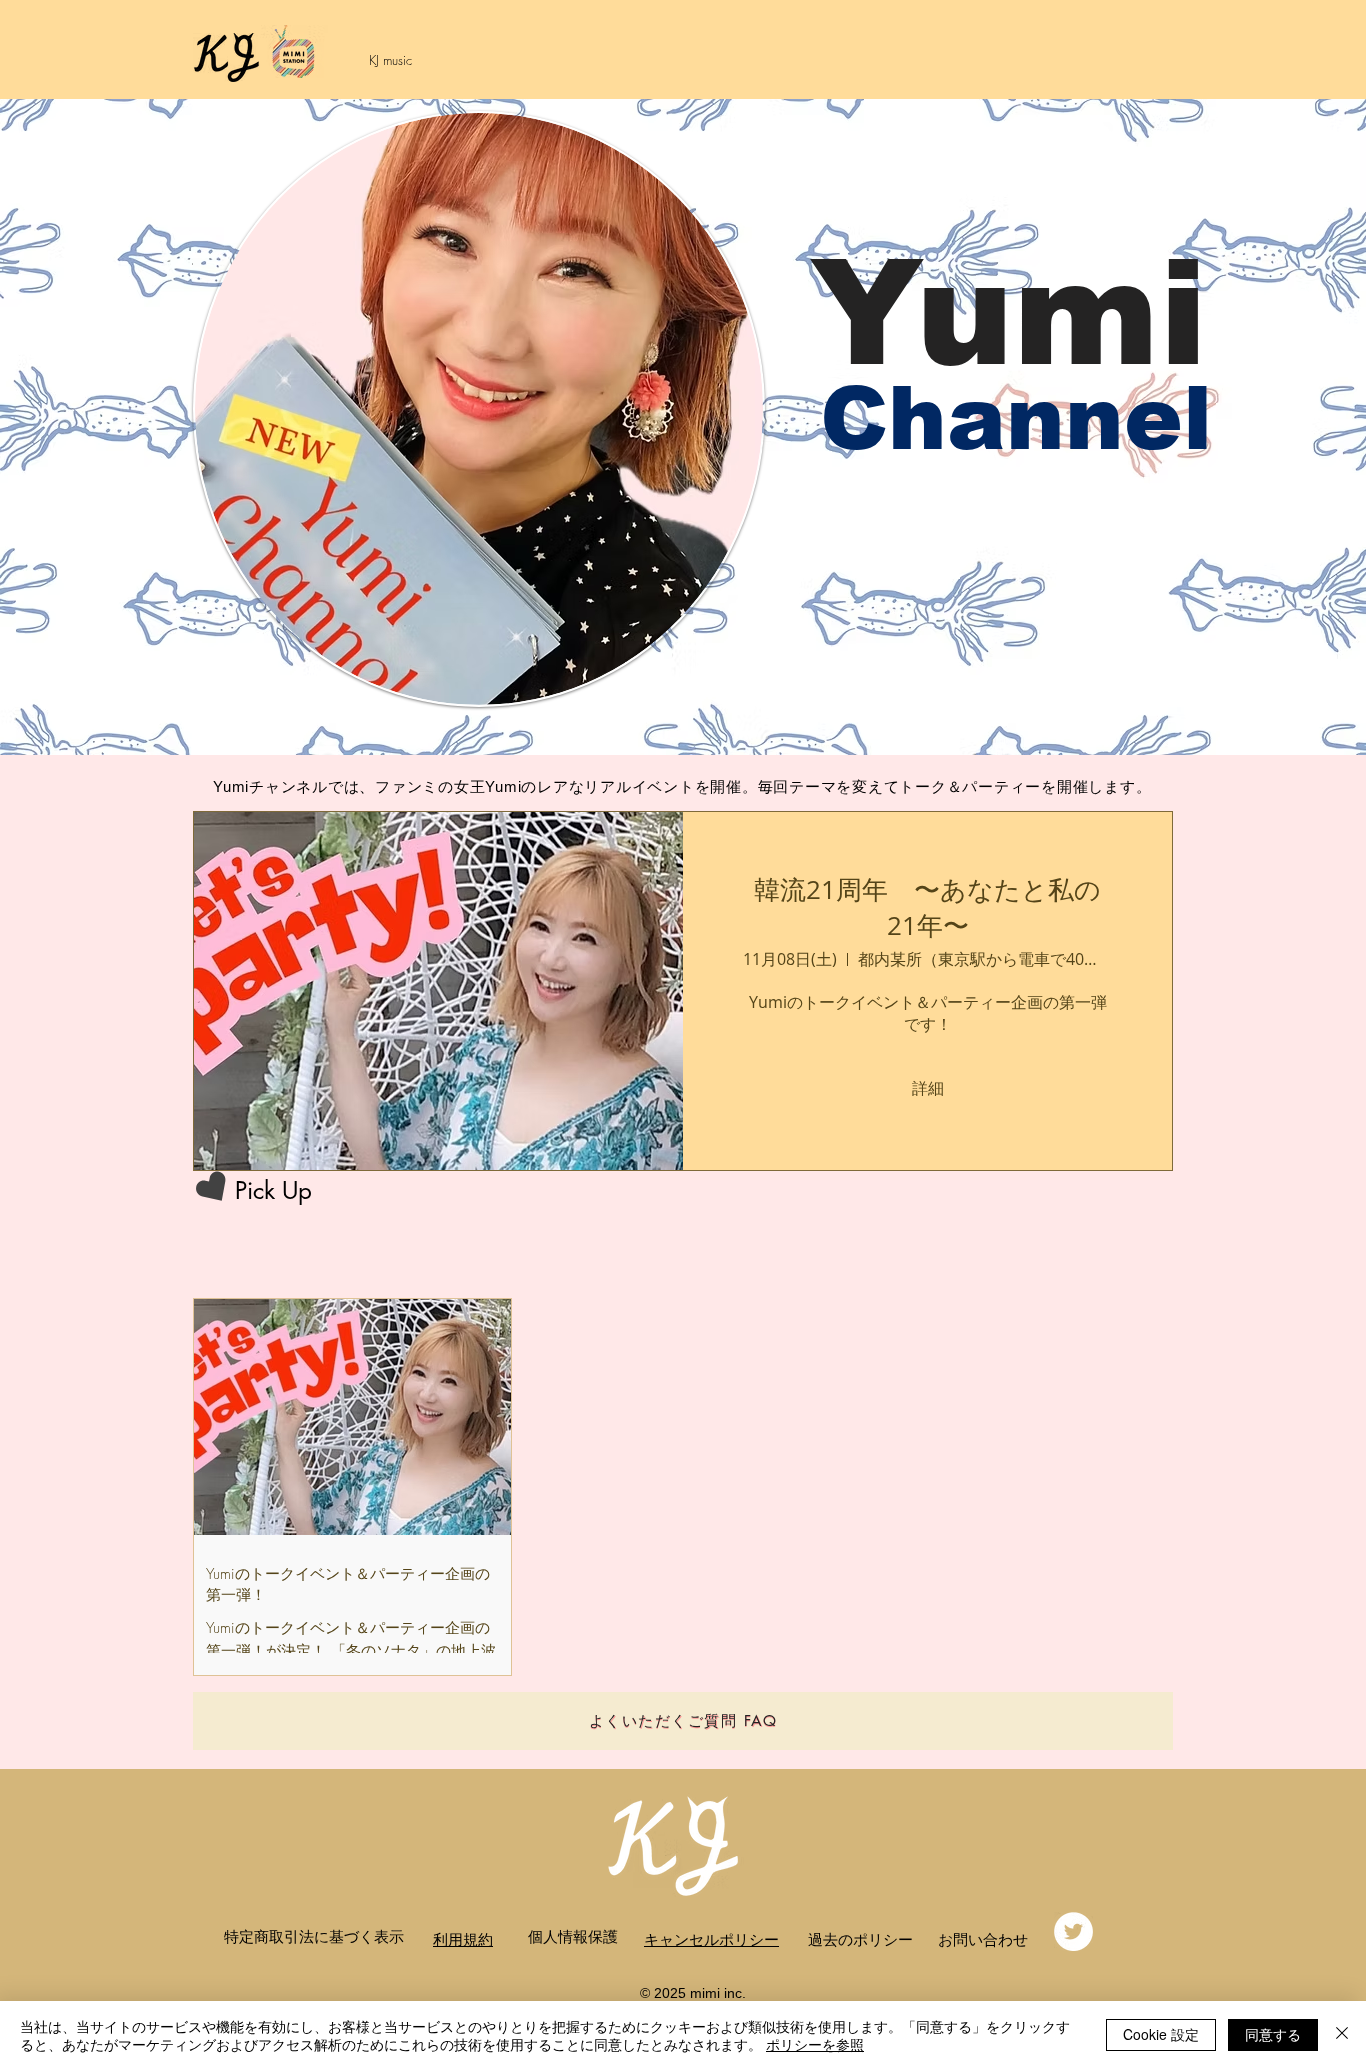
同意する (1273, 2034)
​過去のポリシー (860, 1939)
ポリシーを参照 (815, 2044)
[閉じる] (1342, 2035)
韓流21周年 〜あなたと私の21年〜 (927, 907)
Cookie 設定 (1161, 2034)
